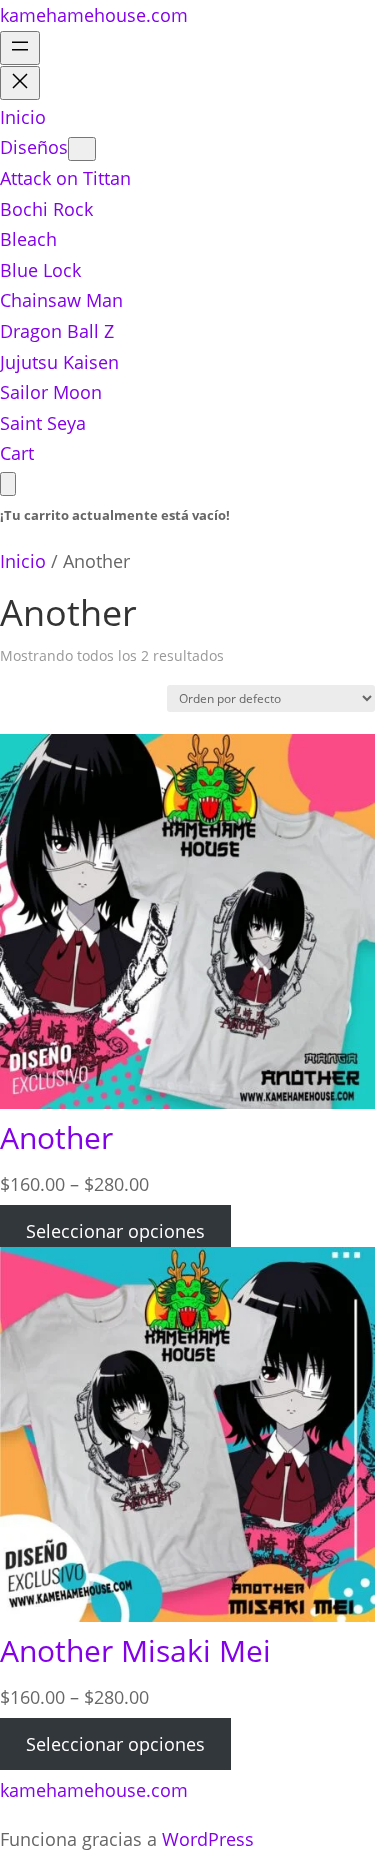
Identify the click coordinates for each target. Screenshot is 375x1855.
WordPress (208, 1839)
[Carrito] (8, 484)
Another (56, 1137)
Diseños (34, 147)
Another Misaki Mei (135, 1650)
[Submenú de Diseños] (82, 149)
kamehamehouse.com (94, 15)
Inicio (23, 561)
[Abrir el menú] (20, 48)
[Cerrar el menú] (20, 83)
